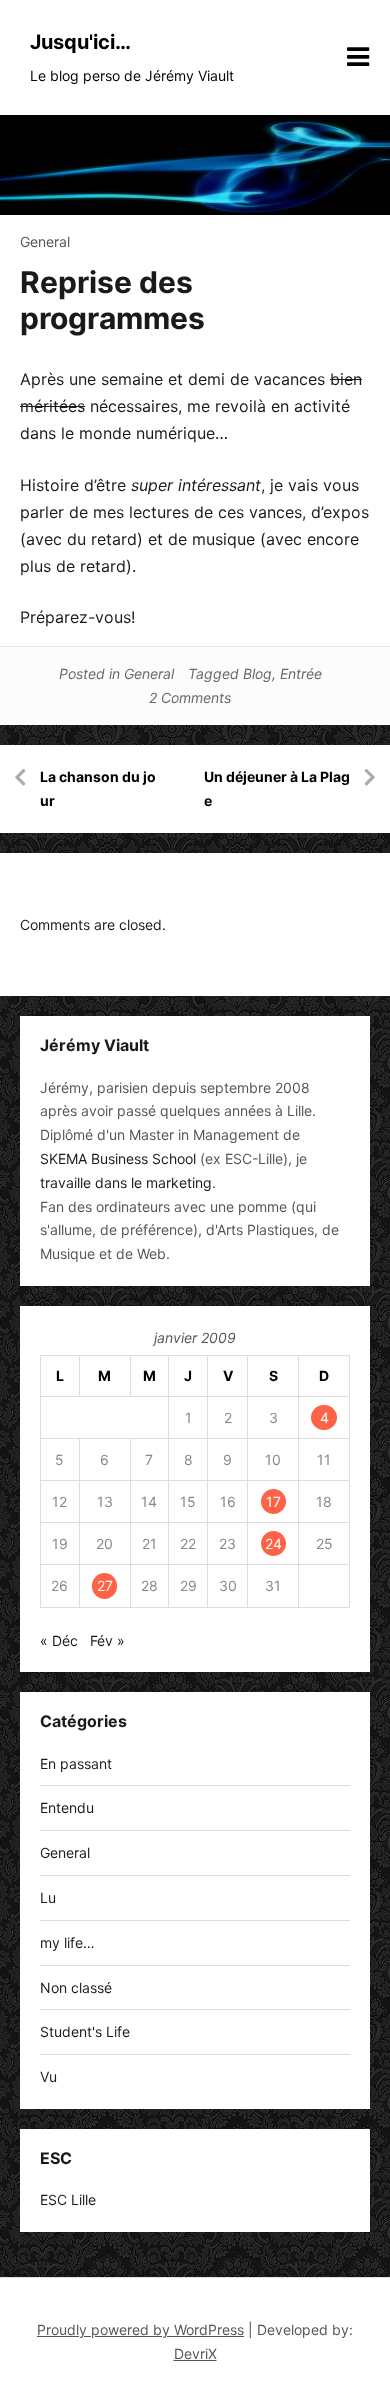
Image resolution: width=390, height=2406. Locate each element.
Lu (48, 1897)
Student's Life (85, 2031)
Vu (48, 2076)
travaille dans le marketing (126, 1182)
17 (273, 1501)
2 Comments (190, 697)
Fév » (107, 1640)
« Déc (59, 1640)
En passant (76, 1763)
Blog (257, 673)
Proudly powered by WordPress (140, 2329)
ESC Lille (68, 2199)
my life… (67, 1942)
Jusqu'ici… (80, 42)
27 (105, 1585)
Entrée (301, 673)
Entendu (67, 1807)
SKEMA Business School (118, 1158)
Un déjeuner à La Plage (277, 788)
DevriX (195, 2353)
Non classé (76, 1987)
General (45, 241)
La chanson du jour (98, 788)
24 (273, 1543)
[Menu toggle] (358, 57)
